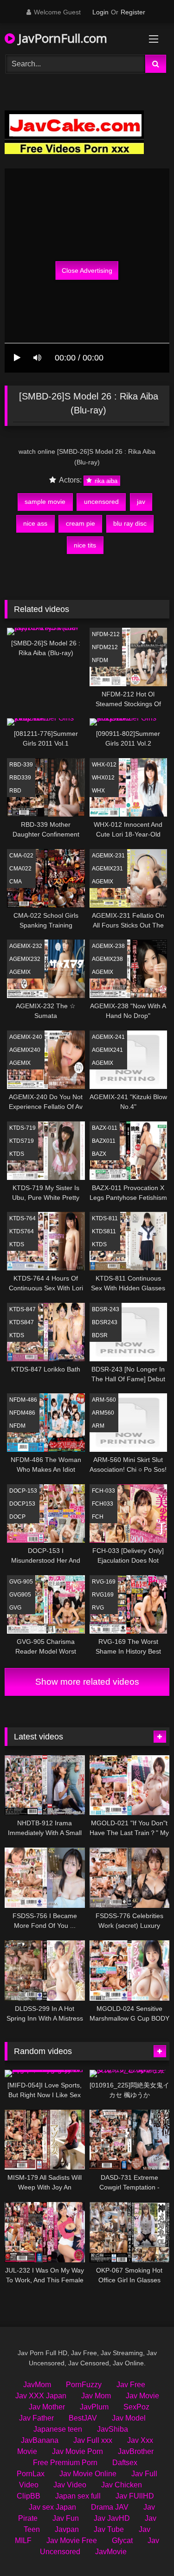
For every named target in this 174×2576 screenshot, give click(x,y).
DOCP (17, 1517)
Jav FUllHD (135, 2496)
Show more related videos (87, 1682)
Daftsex (125, 2463)
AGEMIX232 (25, 959)
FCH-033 (103, 1491)
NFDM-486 (23, 1400)
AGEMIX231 (107, 869)
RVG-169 (104, 1582)
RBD (15, 791)
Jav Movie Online (88, 2474)
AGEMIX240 (25, 1050)
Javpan (67, 2529)
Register (133, 12)
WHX (98, 791)
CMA (16, 882)
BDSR (100, 1335)
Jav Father (36, 2418)
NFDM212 (105, 647)
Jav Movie (142, 2396)
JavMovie (111, 2552)
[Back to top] (145, 2548)
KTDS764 (22, 1231)
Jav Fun (66, 2518)
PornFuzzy (84, 2385)
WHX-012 (104, 765)
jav (141, 502)
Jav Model (129, 2418)
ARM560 (103, 1413)
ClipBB (29, 2496)
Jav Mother (47, 2407)
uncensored (101, 502)
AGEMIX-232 (26, 946)
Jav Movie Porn (77, 2451)
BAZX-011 (105, 1128)
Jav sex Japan (52, 2507)
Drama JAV (110, 2507)
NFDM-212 (106, 634)
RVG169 (103, 1595)
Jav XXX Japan (41, 2396)
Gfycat (122, 2541)
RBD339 (20, 778)
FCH (98, 1517)
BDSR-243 (106, 1309)
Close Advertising (87, 270)
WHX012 (103, 778)
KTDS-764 (23, 1218)
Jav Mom (96, 2396)
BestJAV (83, 2418)
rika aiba (105, 480)
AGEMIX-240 (26, 1037)
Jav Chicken (122, 2485)
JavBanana (40, 2440)
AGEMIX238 (107, 959)
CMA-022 (21, 856)
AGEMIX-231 (108, 856)
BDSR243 (105, 1322)
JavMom (37, 2385)
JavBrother (136, 2451)
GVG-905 (21, 1582)
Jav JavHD (112, 2518)
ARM (98, 1426)
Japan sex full (78, 2496)
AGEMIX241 (107, 1050)
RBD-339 (21, 765)
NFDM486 (22, 1413)
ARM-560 (104, 1400)
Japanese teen (58, 2429)
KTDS (17, 1154)
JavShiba (113, 2429)
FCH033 (103, 1504)
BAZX (99, 1154)
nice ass (35, 523)
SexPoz (136, 2407)
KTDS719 (22, 1141)
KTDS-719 (23, 1128)
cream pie (81, 523)
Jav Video (70, 2485)
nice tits (85, 545)
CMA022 (20, 869)
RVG (98, 1608)
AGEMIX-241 (108, 1037)
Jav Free (131, 2385)
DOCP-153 (23, 1491)
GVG (15, 1608)
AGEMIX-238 (108, 946)
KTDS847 (22, 1322)
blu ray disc (130, 523)
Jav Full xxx (93, 2440)
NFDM (100, 660)
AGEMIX (103, 882)
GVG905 (20, 1595)
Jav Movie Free (72, 2541)
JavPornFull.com (61, 38)
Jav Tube (109, 2529)
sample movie (45, 502)
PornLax (31, 2474)
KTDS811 (104, 1231)
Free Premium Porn (65, 2463)
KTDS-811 (105, 1218)
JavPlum (94, 2407)
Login (100, 12)
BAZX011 (104, 1141)
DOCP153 (22, 1504)
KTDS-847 (23, 1309)
